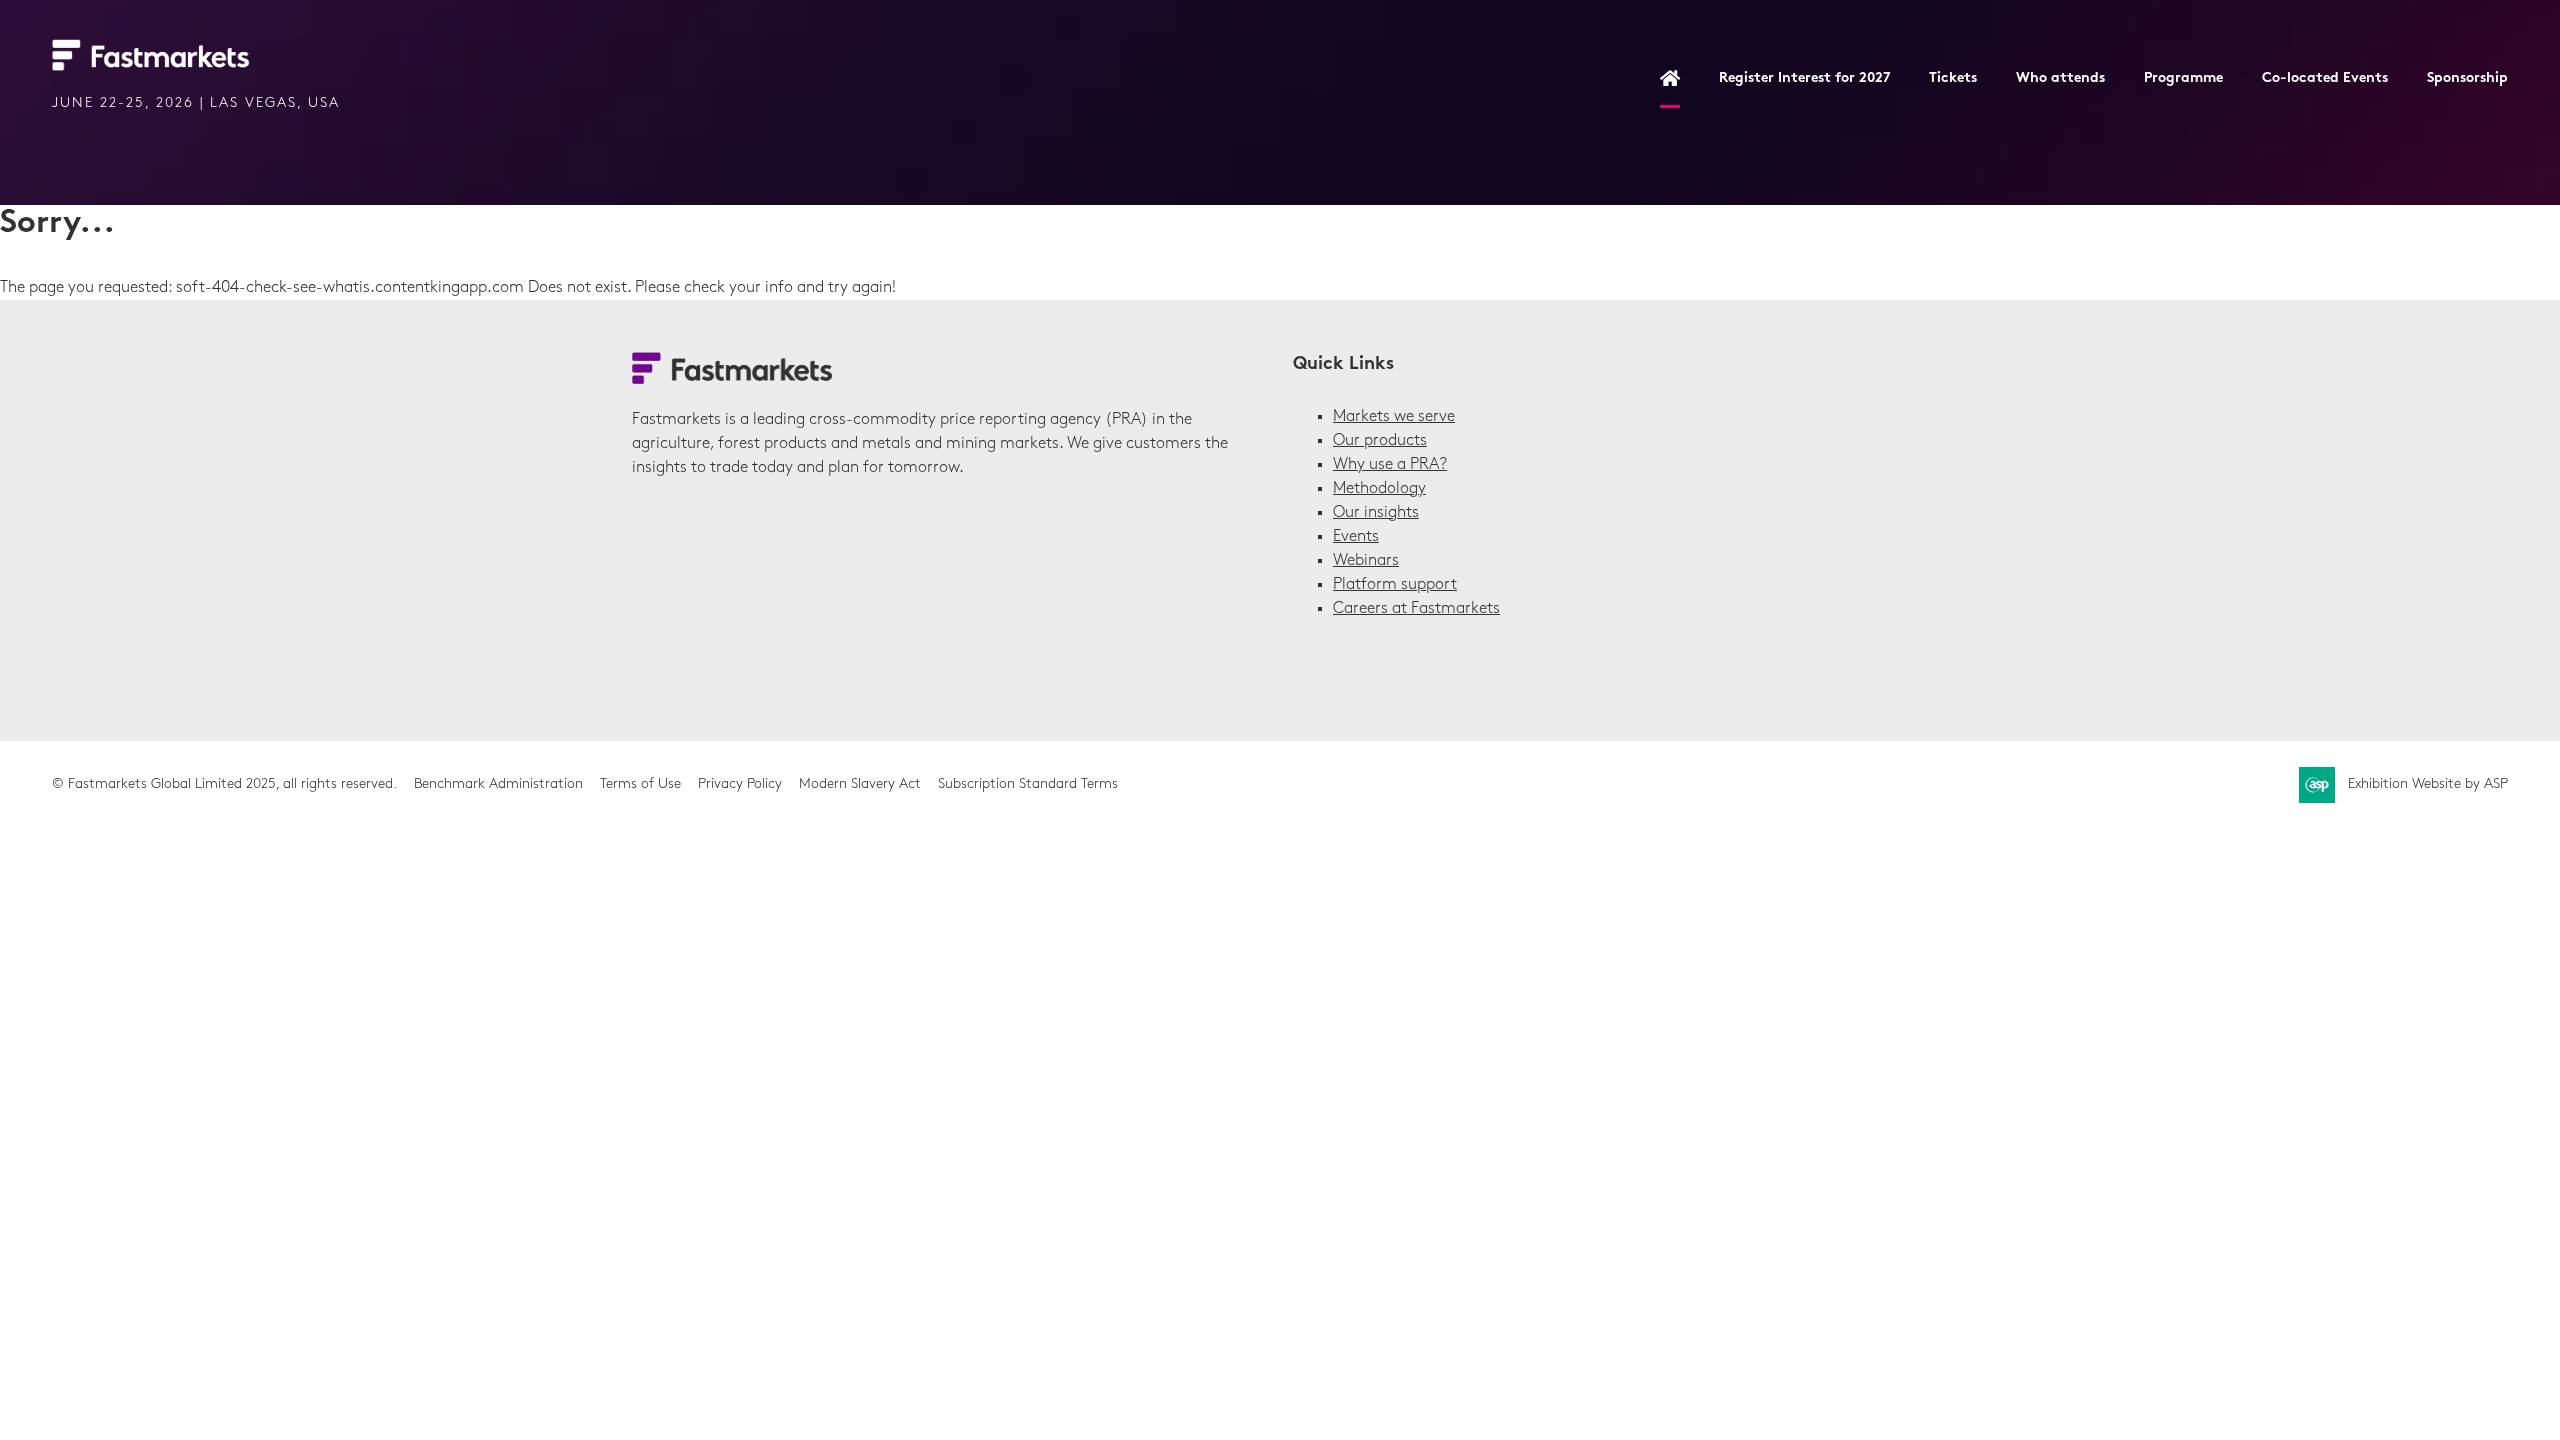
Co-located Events (2325, 78)
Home (1670, 80)
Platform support (1395, 585)
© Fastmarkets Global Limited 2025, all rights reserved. (224, 784)
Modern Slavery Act (860, 784)
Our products (1380, 441)
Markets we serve (1394, 417)
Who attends (2060, 78)
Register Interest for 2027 (1804, 78)
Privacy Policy (740, 784)
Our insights (1376, 513)
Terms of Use (640, 784)
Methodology (1379, 489)
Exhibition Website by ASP (2428, 784)
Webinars (1366, 561)
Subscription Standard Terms (1028, 784)
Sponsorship (2467, 78)
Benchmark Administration (498, 784)
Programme (2183, 78)
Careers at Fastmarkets (1416, 609)
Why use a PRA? (1390, 465)
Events (1356, 537)
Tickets (1953, 78)
